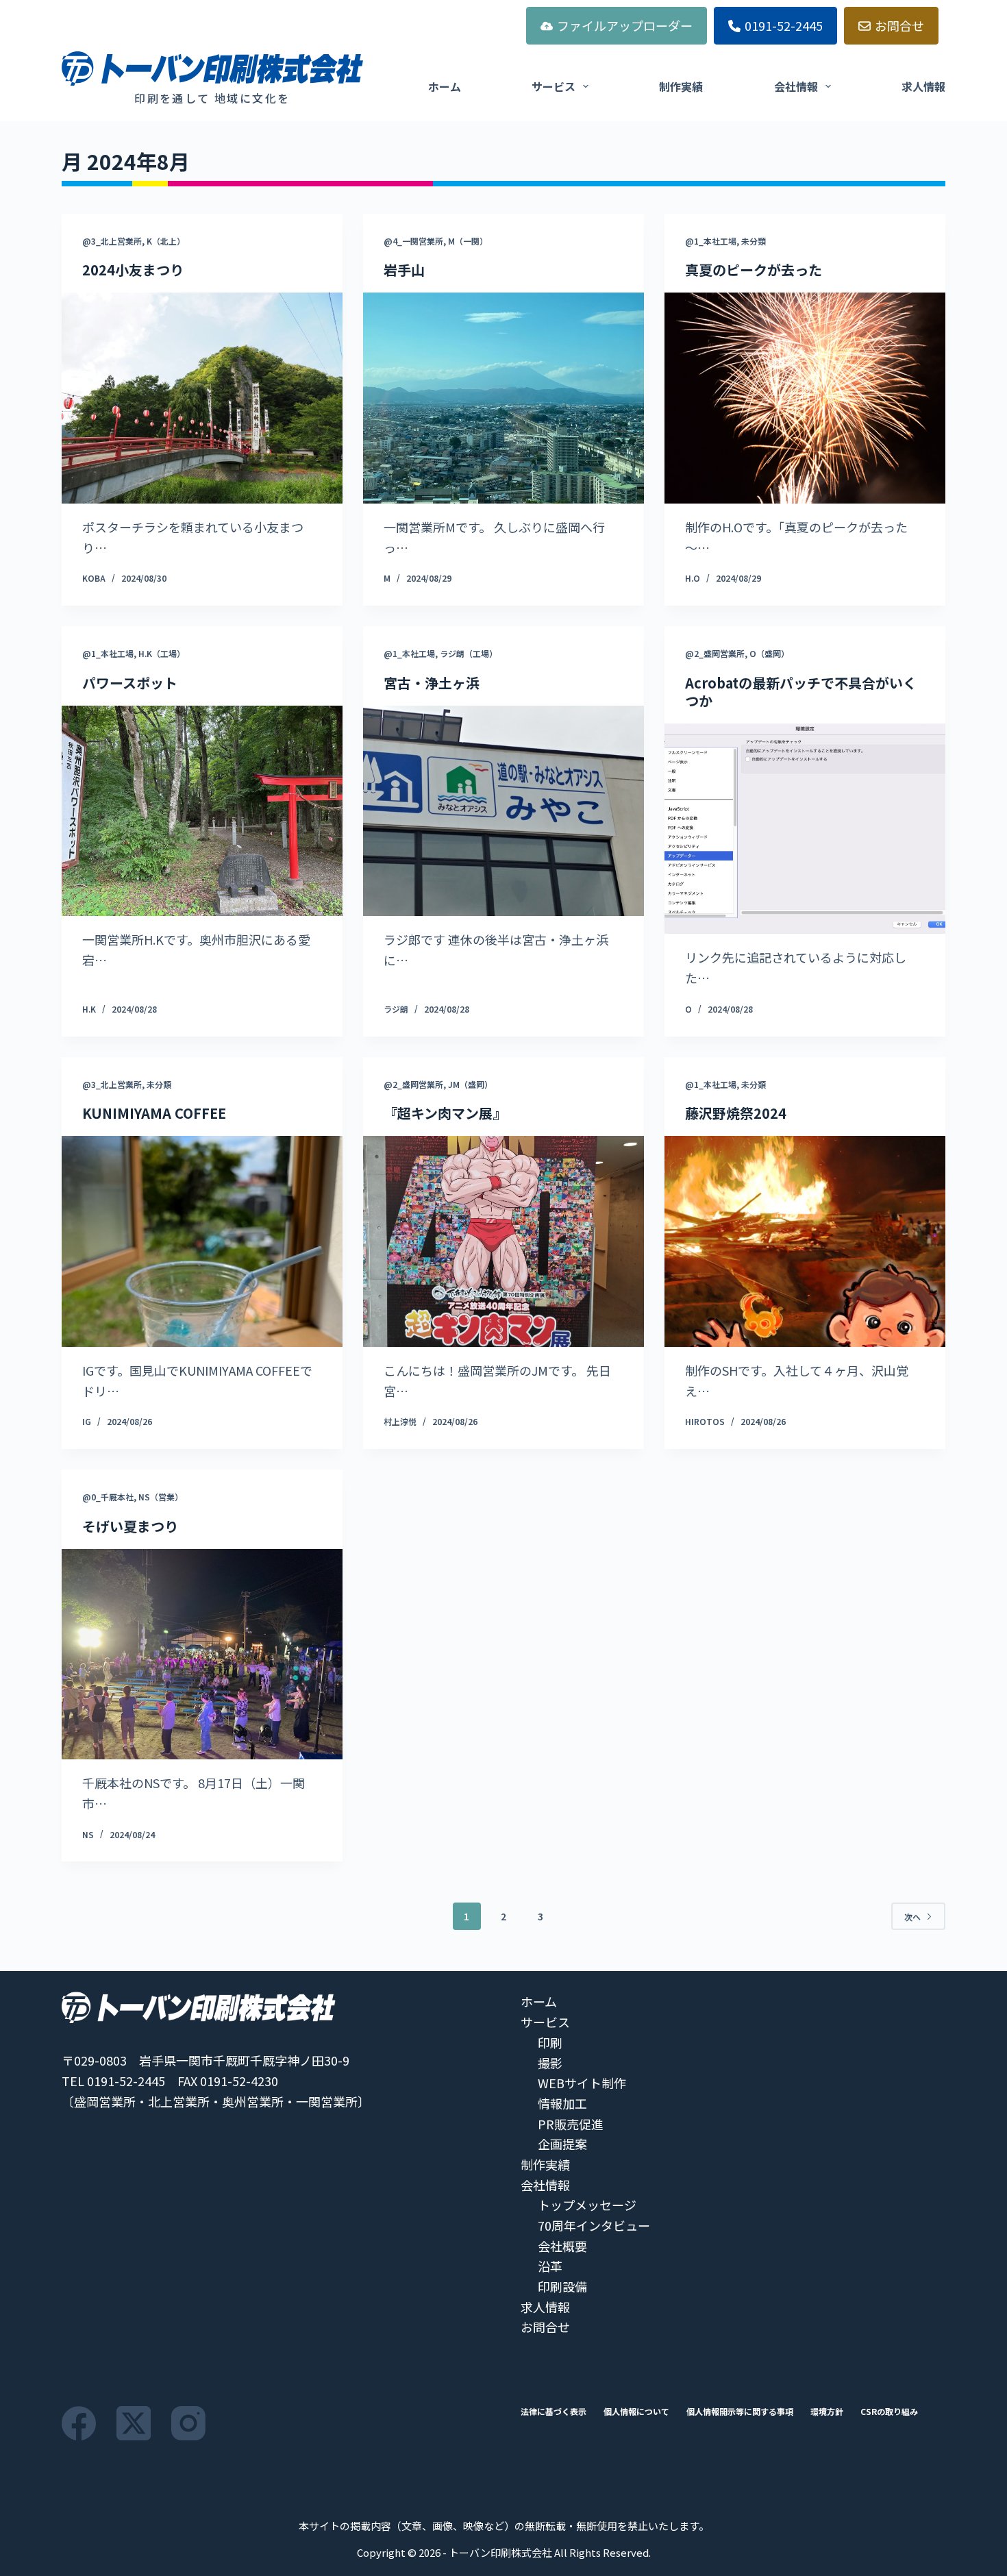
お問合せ (899, 25)
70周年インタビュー (594, 2225)
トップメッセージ (587, 2205)
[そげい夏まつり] (202, 1655)
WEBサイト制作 (582, 2083)
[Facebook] (79, 2423)
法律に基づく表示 (554, 2412)
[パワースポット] (202, 811)
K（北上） (166, 241)
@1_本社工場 (711, 241)
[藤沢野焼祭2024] (805, 1241)
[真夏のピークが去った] (805, 398)
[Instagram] (188, 2423)
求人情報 (923, 86)
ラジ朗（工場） (469, 653)
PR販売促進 (571, 2124)
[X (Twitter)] (134, 2423)
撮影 (550, 2063)
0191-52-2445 (784, 25)
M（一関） (468, 241)
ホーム (445, 86)
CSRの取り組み (889, 2412)
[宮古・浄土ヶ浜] (503, 811)
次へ (912, 1917)
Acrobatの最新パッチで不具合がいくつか (801, 692)
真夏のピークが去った (754, 270)
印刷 (550, 2042)
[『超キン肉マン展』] (503, 1241)
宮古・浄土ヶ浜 (432, 683)
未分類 (754, 241)
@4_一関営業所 (413, 241)
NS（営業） (161, 1497)
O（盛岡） (769, 653)
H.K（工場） (162, 653)
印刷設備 (562, 2286)
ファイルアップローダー (625, 25)
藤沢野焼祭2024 (736, 1113)
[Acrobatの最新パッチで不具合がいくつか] (805, 829)
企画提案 (562, 2144)
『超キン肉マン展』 (445, 1113)
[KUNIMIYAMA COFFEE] (202, 1241)
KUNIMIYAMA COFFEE (154, 1113)
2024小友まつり (133, 270)
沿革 (550, 2266)
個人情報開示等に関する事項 (740, 2412)
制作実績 (681, 86)
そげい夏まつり (130, 1526)
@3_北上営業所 (112, 241)
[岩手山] (503, 398)
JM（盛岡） (470, 1084)
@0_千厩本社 (108, 1497)
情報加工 (562, 2103)
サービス (554, 86)
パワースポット (130, 683)
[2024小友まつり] (202, 398)
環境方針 (827, 2412)
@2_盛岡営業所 (715, 653)
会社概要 (562, 2246)
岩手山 (404, 270)
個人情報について (636, 2412)
